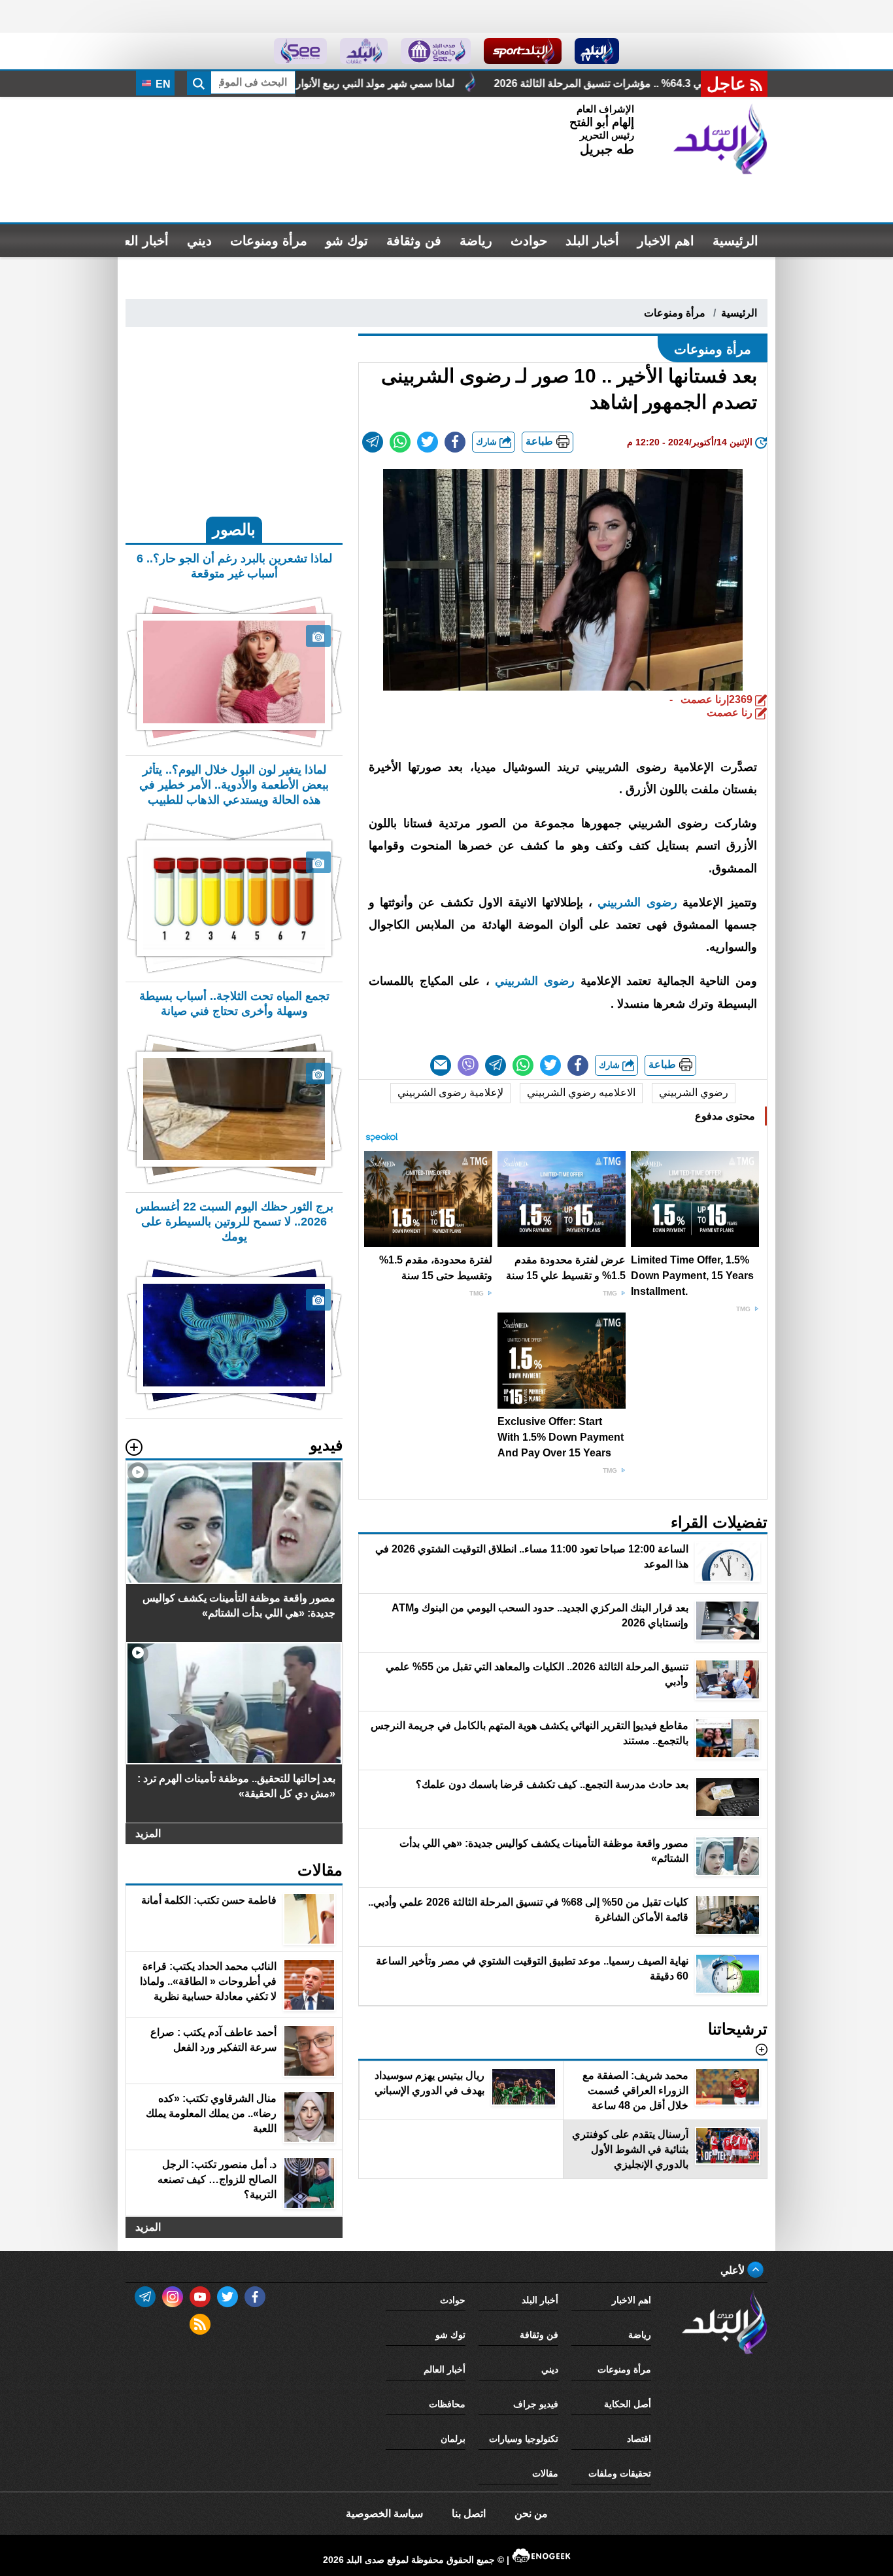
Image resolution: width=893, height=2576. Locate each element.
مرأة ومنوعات (269, 241)
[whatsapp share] (400, 442)
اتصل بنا (469, 2514)
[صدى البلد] (720, 139)
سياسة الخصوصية (384, 2514)
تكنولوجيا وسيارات (524, 2439)
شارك (488, 442)
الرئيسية (735, 241)
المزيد (148, 1833)
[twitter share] (428, 442)
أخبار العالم (138, 241)
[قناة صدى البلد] (597, 51)
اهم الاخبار (666, 241)
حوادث (529, 241)
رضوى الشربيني (640, 902)
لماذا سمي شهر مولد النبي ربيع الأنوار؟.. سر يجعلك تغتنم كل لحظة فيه (452, 83)
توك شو (347, 241)
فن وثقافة (414, 241)
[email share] (373, 442)
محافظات (447, 2404)
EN (162, 84)
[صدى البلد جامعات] (436, 51)
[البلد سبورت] (523, 51)
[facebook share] (455, 442)
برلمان (453, 2439)
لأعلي (734, 2270)
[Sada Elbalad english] (300, 51)
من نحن (531, 2514)
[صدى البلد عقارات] (364, 51)
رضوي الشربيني (694, 1092)
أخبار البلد (592, 241)
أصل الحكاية (628, 2404)
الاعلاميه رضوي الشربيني (581, 1092)
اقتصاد (639, 2439)
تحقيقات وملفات (620, 2473)
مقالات (545, 2473)
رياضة (476, 241)
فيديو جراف (536, 2404)
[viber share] (468, 1065)
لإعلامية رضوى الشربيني (450, 1092)
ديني (199, 241)
